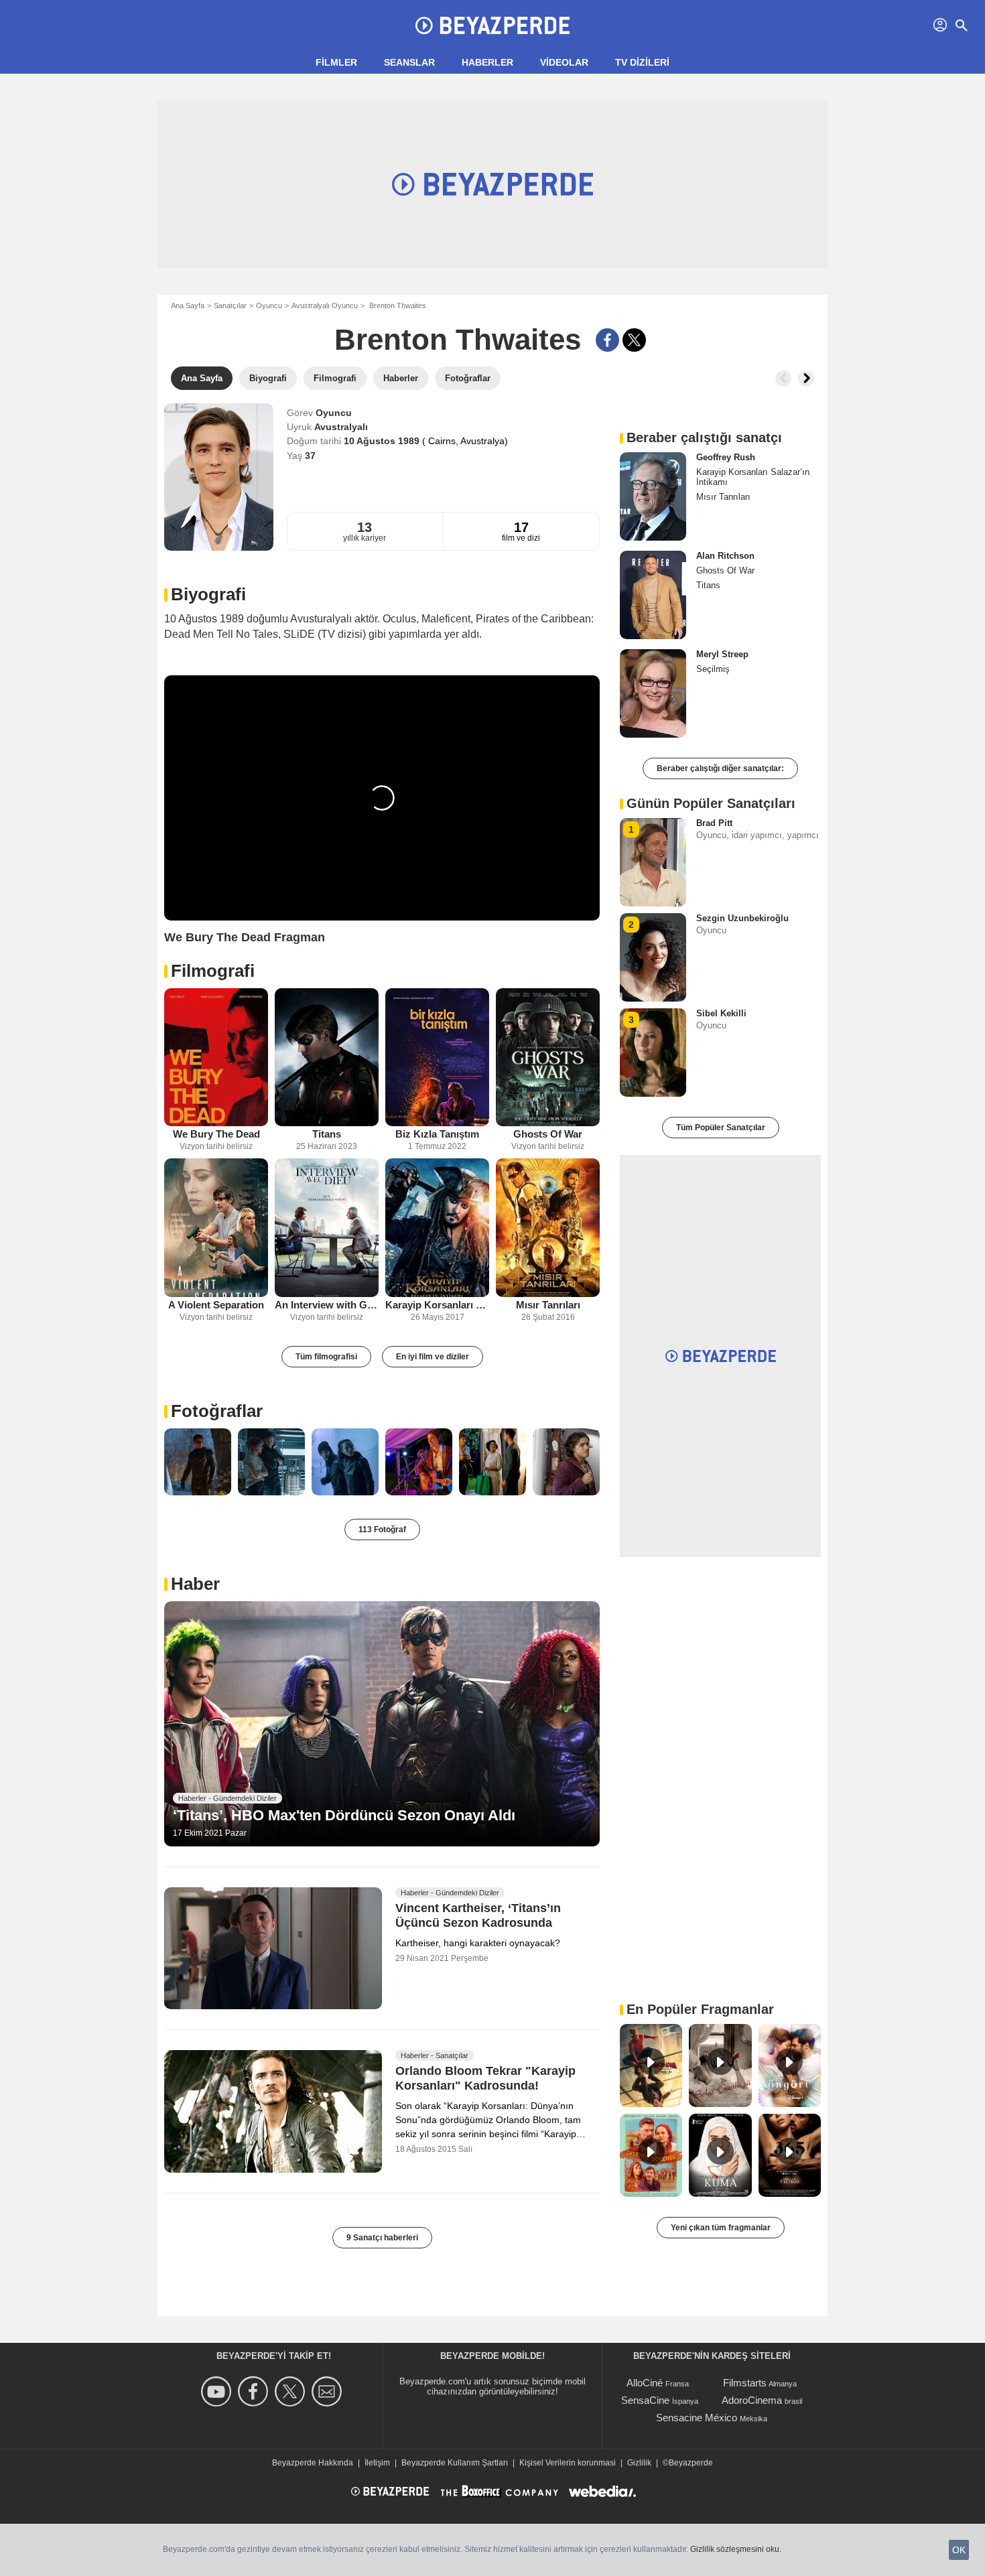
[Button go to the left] (783, 379)
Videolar (564, 62)
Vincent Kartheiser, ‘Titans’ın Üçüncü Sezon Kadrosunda (478, 1915)
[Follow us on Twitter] (292, 2391)
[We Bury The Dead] (216, 1058)
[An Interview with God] (327, 1228)
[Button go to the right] (806, 379)
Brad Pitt (714, 823)
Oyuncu (269, 306)
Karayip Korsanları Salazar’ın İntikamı (437, 1305)
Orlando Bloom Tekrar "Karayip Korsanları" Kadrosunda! (485, 2079)
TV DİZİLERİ (642, 62)
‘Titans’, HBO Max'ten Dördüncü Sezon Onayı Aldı (344, 1815)
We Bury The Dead (216, 1134)
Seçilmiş (713, 669)
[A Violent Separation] (216, 1228)
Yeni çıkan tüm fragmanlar (721, 2228)
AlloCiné (645, 2383)
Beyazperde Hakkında (313, 2463)
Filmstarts (745, 2383)
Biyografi (208, 594)
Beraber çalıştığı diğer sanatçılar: (720, 768)
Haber (195, 1584)
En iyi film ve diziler (433, 1357)
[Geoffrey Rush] (653, 496)
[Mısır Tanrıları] (548, 1228)
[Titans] (327, 1058)
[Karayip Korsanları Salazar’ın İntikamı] (437, 1228)
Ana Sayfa (188, 306)
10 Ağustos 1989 (383, 441)
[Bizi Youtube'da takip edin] (218, 2391)
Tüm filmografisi (326, 1357)
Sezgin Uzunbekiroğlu (742, 918)
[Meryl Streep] (653, 693)
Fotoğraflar (217, 1411)
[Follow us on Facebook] (255, 2391)
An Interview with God (327, 1305)
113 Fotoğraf (382, 1530)
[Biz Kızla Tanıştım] (437, 1058)
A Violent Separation (216, 1305)
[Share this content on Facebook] (607, 340)
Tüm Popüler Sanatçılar (721, 1128)
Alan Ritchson (725, 556)
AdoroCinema (752, 2400)
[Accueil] (492, 25)
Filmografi (213, 971)
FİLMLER (336, 62)
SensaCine (645, 2400)
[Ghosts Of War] (548, 1058)
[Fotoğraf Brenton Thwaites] (198, 1462)
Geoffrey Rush (726, 457)
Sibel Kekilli (721, 1013)
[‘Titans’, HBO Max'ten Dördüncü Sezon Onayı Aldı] (382, 1724)
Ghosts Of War (548, 1134)
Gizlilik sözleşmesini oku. (736, 2549)
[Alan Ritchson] (653, 595)
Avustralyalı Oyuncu (325, 306)
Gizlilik (639, 2463)
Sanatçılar (230, 306)
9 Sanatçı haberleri (382, 2238)
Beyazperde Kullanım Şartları (455, 2463)
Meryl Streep (722, 654)
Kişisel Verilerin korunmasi (568, 2463)
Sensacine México (697, 2418)
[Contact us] (329, 2391)
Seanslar (409, 62)
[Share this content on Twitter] (634, 340)
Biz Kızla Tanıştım (437, 1134)
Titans (327, 1134)
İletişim (377, 2463)
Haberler (487, 62)
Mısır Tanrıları (548, 1305)
